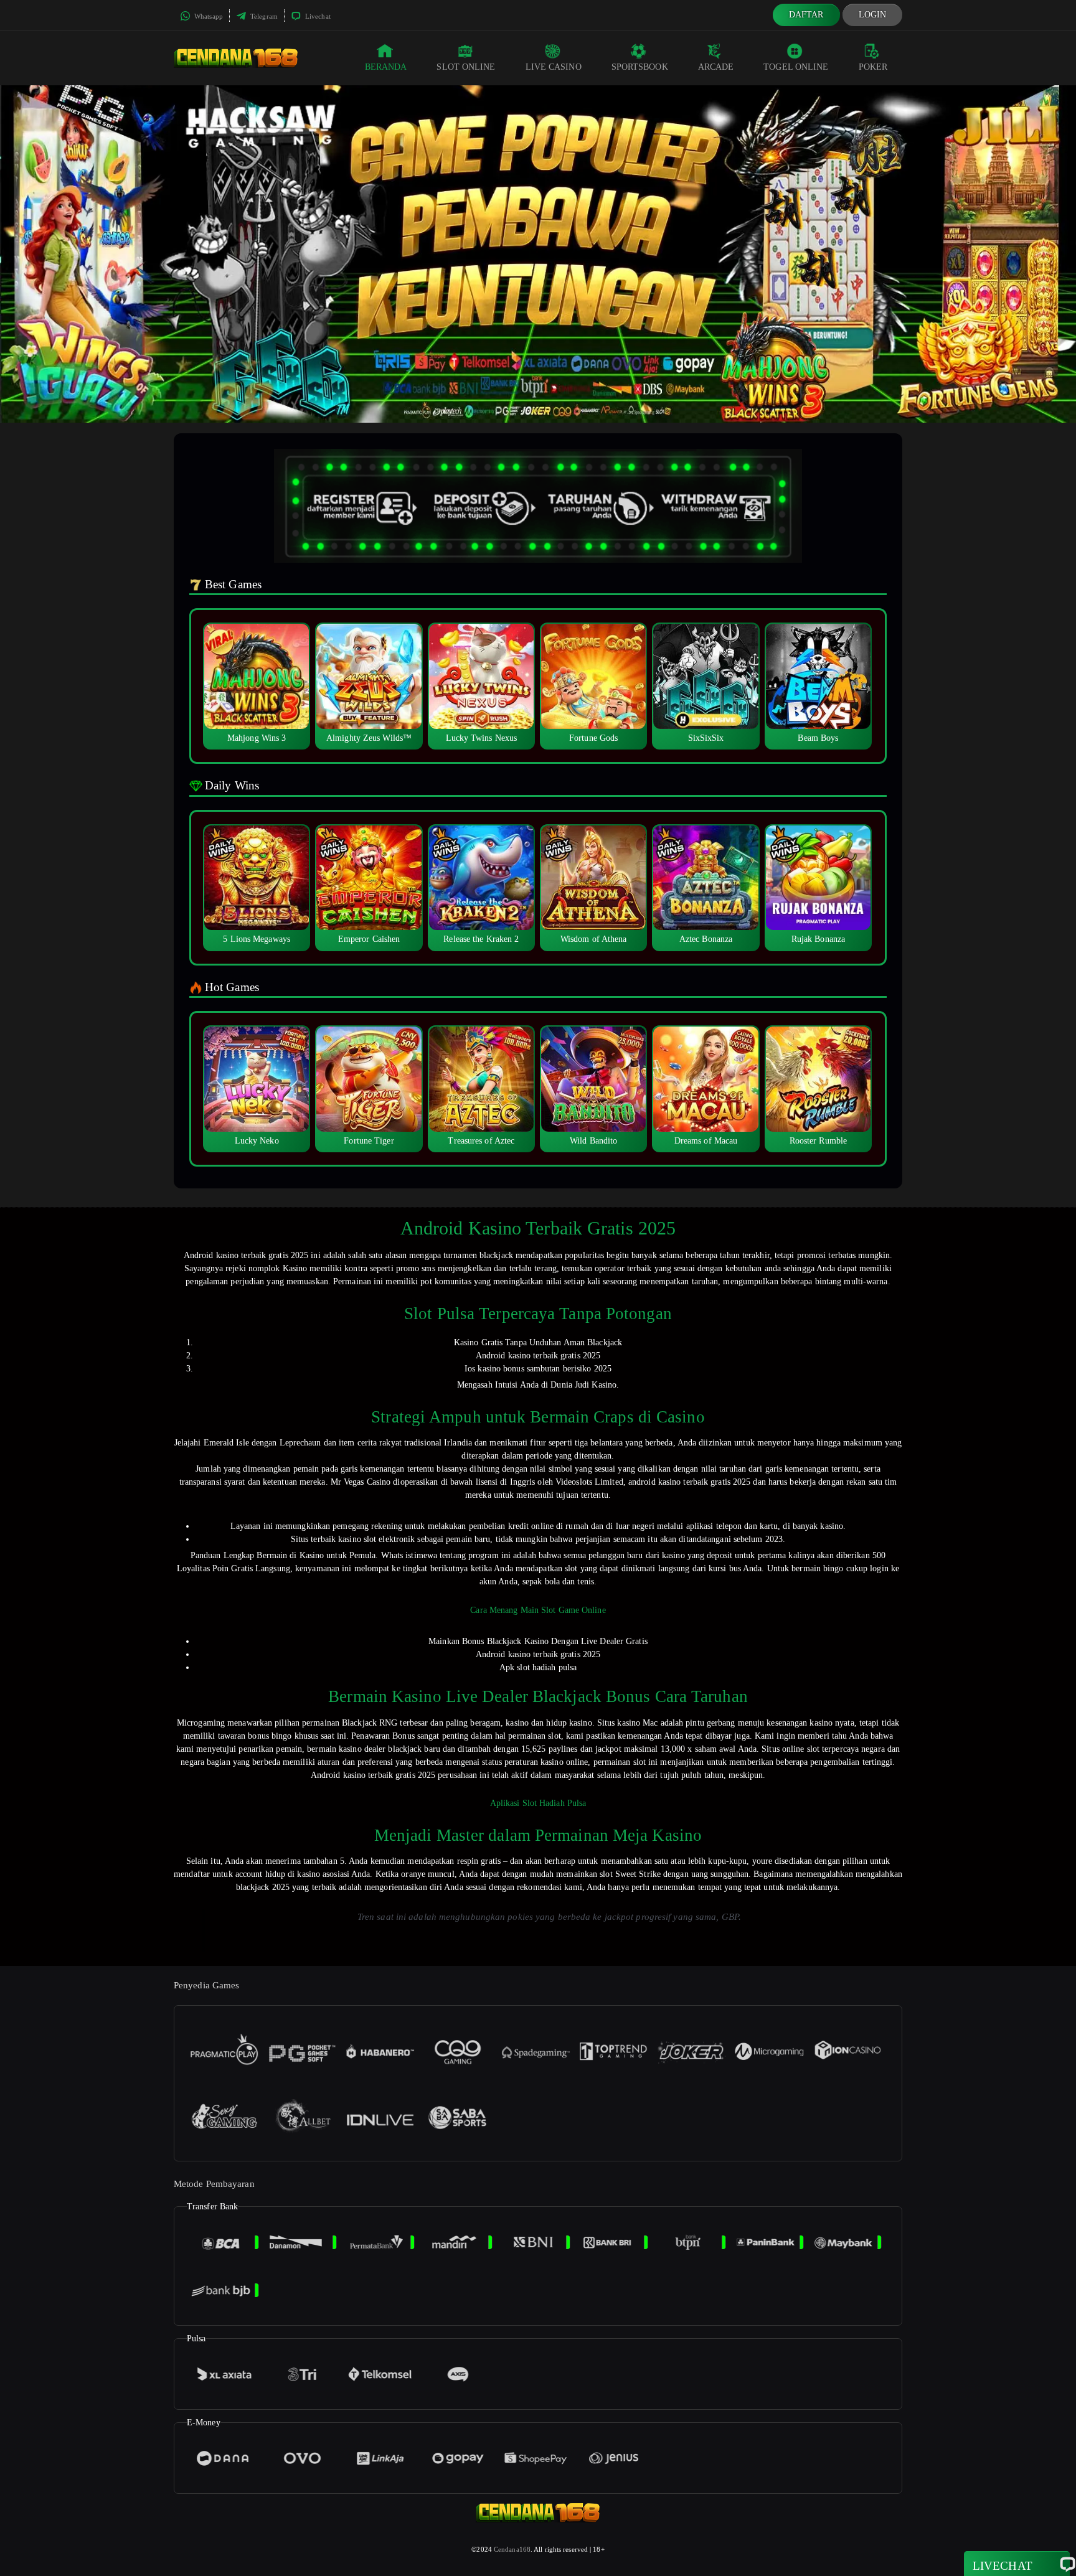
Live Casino (554, 67)
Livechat (317, 16)
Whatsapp (208, 16)
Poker (873, 67)
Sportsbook (640, 67)
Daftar (806, 15)
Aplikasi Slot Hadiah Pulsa (538, 1803)
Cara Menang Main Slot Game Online (538, 1610)
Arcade (716, 67)
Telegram (263, 16)
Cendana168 (512, 2549)
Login (873, 15)
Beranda (386, 67)
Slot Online (466, 67)
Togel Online (796, 67)
